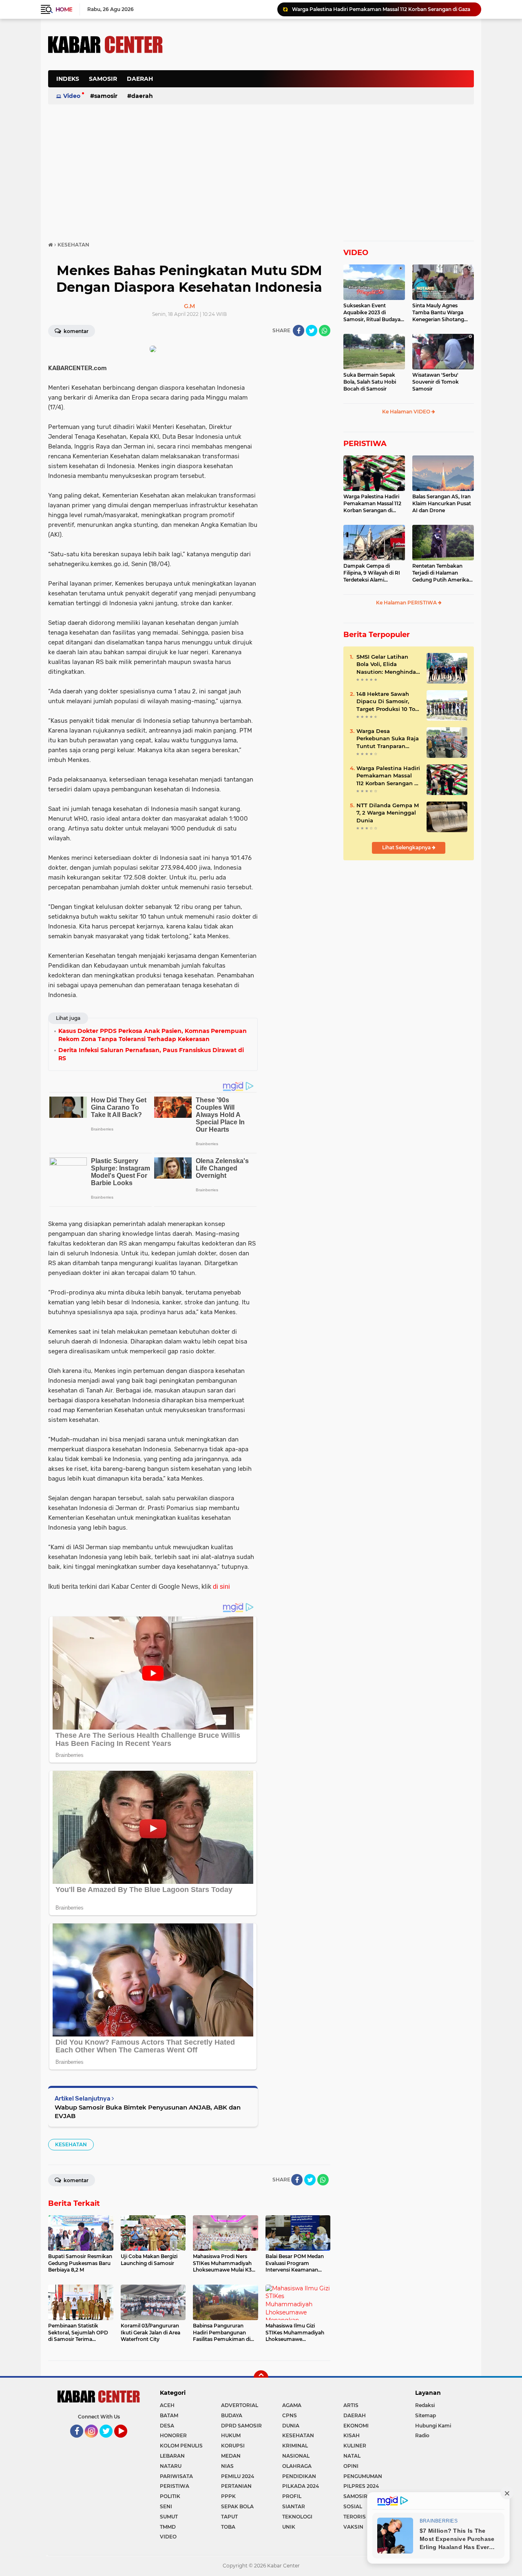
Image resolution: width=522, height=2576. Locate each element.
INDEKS (68, 79)
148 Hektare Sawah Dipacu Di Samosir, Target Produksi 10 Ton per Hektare (388, 702)
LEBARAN (172, 2456)
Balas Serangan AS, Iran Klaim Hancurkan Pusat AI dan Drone (442, 503)
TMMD (168, 2527)
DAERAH (140, 79)
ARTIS (351, 2405)
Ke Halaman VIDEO (407, 412)
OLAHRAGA (297, 2466)
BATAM (169, 2415)
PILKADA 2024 (301, 2486)
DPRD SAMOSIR (241, 2426)
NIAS (227, 2466)
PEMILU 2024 (238, 2476)
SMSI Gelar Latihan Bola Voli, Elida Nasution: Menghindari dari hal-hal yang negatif (388, 664)
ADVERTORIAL (240, 2405)
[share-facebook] (299, 331)
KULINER (355, 2446)
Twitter (110, 2441)
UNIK (289, 2527)
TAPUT (229, 2517)
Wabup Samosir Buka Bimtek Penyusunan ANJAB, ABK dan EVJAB (148, 2112)
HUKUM (231, 2435)
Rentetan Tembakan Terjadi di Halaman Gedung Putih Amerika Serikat (441, 573)
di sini (221, 1587)
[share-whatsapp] (325, 331)
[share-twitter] (312, 331)
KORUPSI (233, 2446)
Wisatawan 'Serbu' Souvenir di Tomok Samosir (436, 382)
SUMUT (169, 2517)
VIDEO (356, 253)
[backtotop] (261, 2378)
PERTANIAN (236, 2486)
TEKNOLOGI (297, 2517)
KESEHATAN (71, 2144)
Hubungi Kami (433, 2426)
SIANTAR (294, 2506)
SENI (166, 2506)
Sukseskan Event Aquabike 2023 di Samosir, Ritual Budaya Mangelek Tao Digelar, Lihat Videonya (372, 313)
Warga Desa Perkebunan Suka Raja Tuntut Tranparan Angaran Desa (388, 739)
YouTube (126, 2441)
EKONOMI (356, 2426)
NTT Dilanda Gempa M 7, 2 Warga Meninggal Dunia (388, 813)
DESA (167, 2426)
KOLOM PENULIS (181, 2446)
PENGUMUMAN (363, 2476)
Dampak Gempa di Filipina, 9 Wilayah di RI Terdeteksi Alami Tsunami (372, 573)
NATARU (171, 2466)
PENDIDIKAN (299, 2476)
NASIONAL (296, 2456)
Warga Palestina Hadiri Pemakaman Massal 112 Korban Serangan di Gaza (381, 9)
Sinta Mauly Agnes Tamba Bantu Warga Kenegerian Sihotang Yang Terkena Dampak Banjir (440, 313)
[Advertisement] (325, 83)
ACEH (167, 2405)
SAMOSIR (103, 79)
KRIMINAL (295, 2446)
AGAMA (292, 2405)
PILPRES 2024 (361, 2486)
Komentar (75, 331)
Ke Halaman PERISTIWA (407, 603)
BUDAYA (232, 2415)
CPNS (290, 2415)
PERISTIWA (365, 444)
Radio (422, 2435)
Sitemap (426, 2415)
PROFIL (292, 2496)
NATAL (352, 2456)
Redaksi (425, 2405)
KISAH (352, 2435)
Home (64, 9)
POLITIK (170, 2496)
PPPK (228, 2496)
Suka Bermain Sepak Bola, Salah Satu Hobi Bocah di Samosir (370, 382)
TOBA (228, 2527)
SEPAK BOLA (237, 2506)
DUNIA (291, 2426)
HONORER (173, 2435)
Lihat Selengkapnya (407, 847)
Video (72, 96)
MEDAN (231, 2456)
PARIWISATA (176, 2476)
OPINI (351, 2466)
